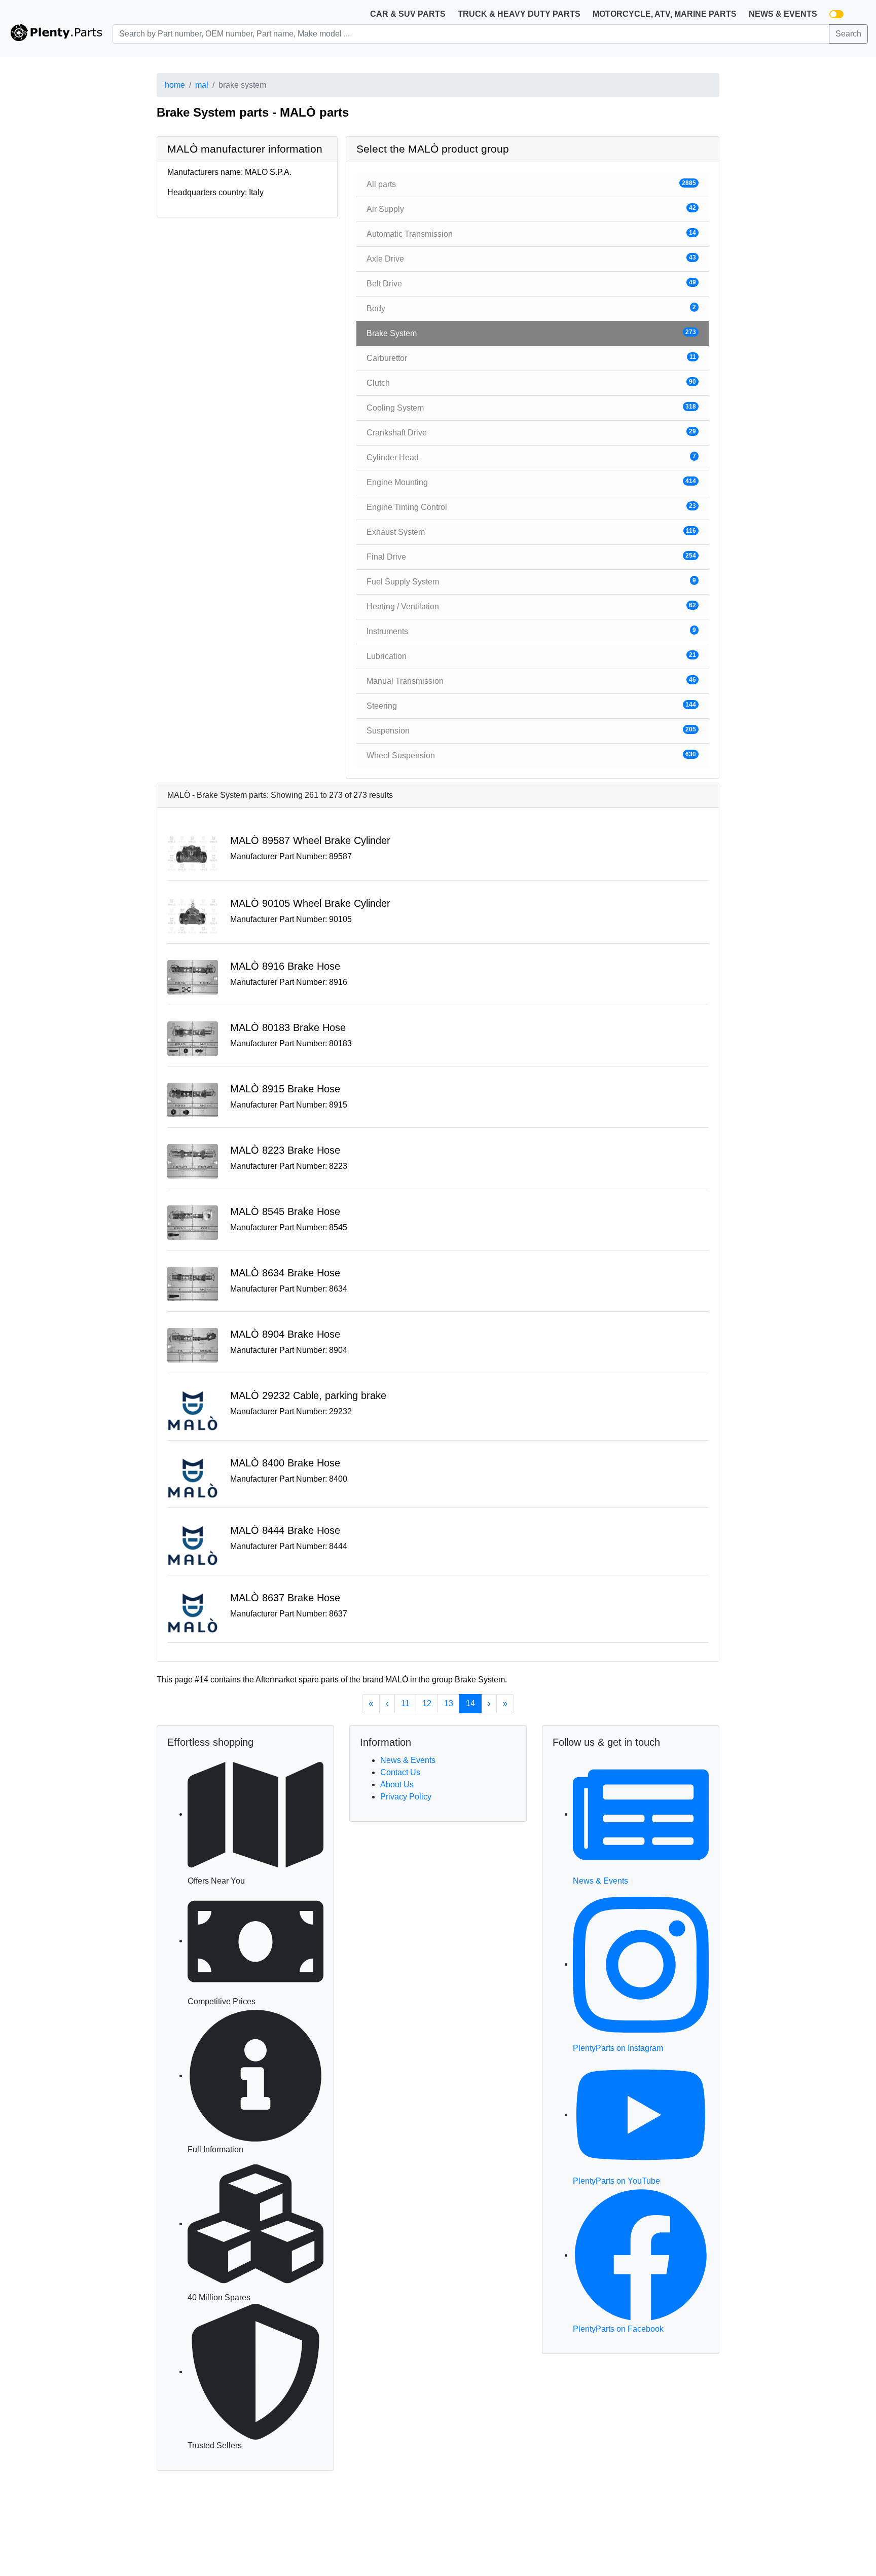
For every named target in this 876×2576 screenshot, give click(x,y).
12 (427, 1703)
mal (202, 85)
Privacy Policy (406, 1797)
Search (848, 34)
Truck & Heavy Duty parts (519, 14)
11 (405, 1703)
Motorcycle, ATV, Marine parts (665, 14)
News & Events (783, 14)
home (175, 85)
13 (449, 1703)
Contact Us (400, 1772)
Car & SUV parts (408, 14)
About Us (397, 1784)
